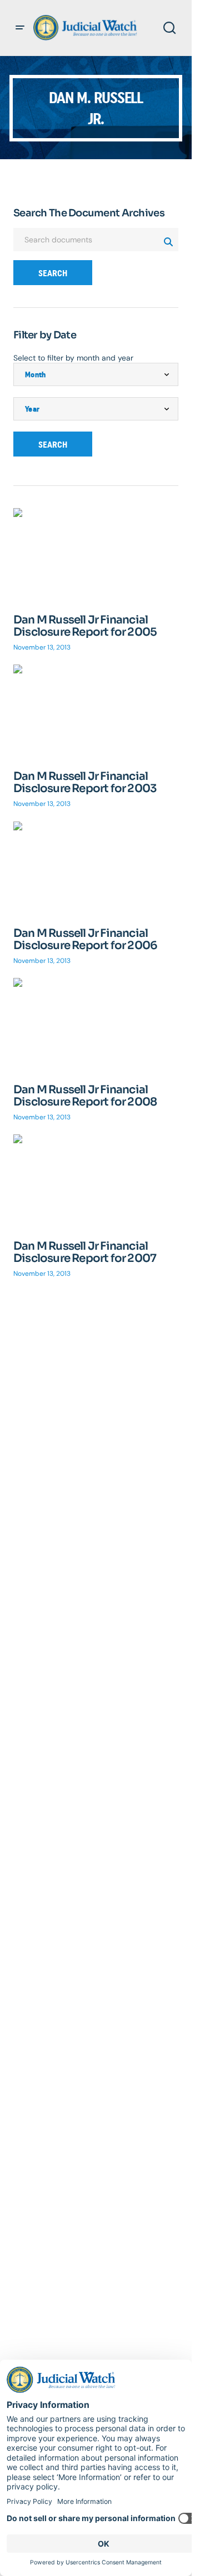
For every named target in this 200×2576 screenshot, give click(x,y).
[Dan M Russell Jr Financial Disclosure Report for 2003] (96, 711)
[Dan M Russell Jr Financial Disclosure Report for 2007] (96, 1181)
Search (53, 273)
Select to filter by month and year (73, 358)
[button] (20, 28)
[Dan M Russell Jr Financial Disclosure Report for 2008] (96, 1024)
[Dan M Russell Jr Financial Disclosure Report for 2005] (96, 554)
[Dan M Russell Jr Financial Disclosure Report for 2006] (96, 868)
